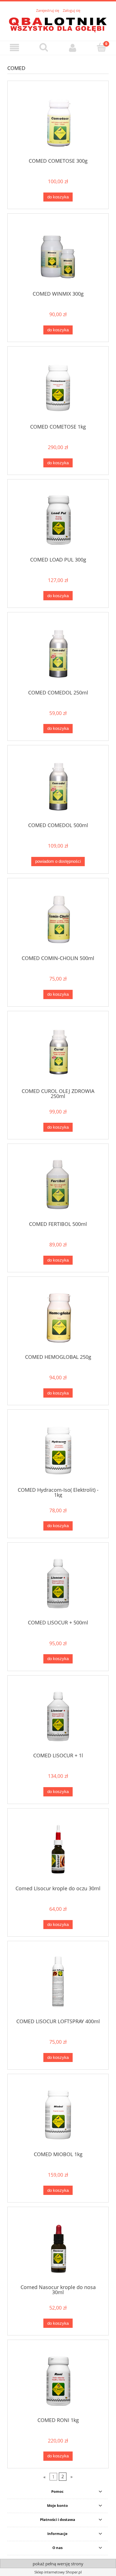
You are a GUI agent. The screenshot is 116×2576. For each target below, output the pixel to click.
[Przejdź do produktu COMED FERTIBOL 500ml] (58, 1184)
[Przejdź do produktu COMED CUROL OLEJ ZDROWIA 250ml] (58, 1052)
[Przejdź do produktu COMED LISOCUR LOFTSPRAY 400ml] (58, 1982)
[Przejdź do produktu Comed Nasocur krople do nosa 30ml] (58, 2248)
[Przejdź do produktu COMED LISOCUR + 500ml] (58, 1583)
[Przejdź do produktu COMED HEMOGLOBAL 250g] (58, 1317)
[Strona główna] (58, 24)
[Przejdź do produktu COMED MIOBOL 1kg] (58, 2115)
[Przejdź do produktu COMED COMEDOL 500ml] (58, 786)
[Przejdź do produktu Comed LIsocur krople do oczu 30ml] (58, 1849)
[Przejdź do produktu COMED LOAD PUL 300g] (58, 520)
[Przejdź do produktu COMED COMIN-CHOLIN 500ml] (58, 919)
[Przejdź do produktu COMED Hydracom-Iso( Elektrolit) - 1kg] (58, 1450)
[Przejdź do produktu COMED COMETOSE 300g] (58, 121)
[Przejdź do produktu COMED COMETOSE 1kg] (58, 387)
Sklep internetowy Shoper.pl (58, 2572)
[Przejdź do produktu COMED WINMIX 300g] (58, 254)
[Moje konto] (72, 48)
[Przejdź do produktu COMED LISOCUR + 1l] (58, 1716)
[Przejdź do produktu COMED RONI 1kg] (58, 2381)
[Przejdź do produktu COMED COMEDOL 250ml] (58, 653)
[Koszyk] (101, 47)
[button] (14, 48)
